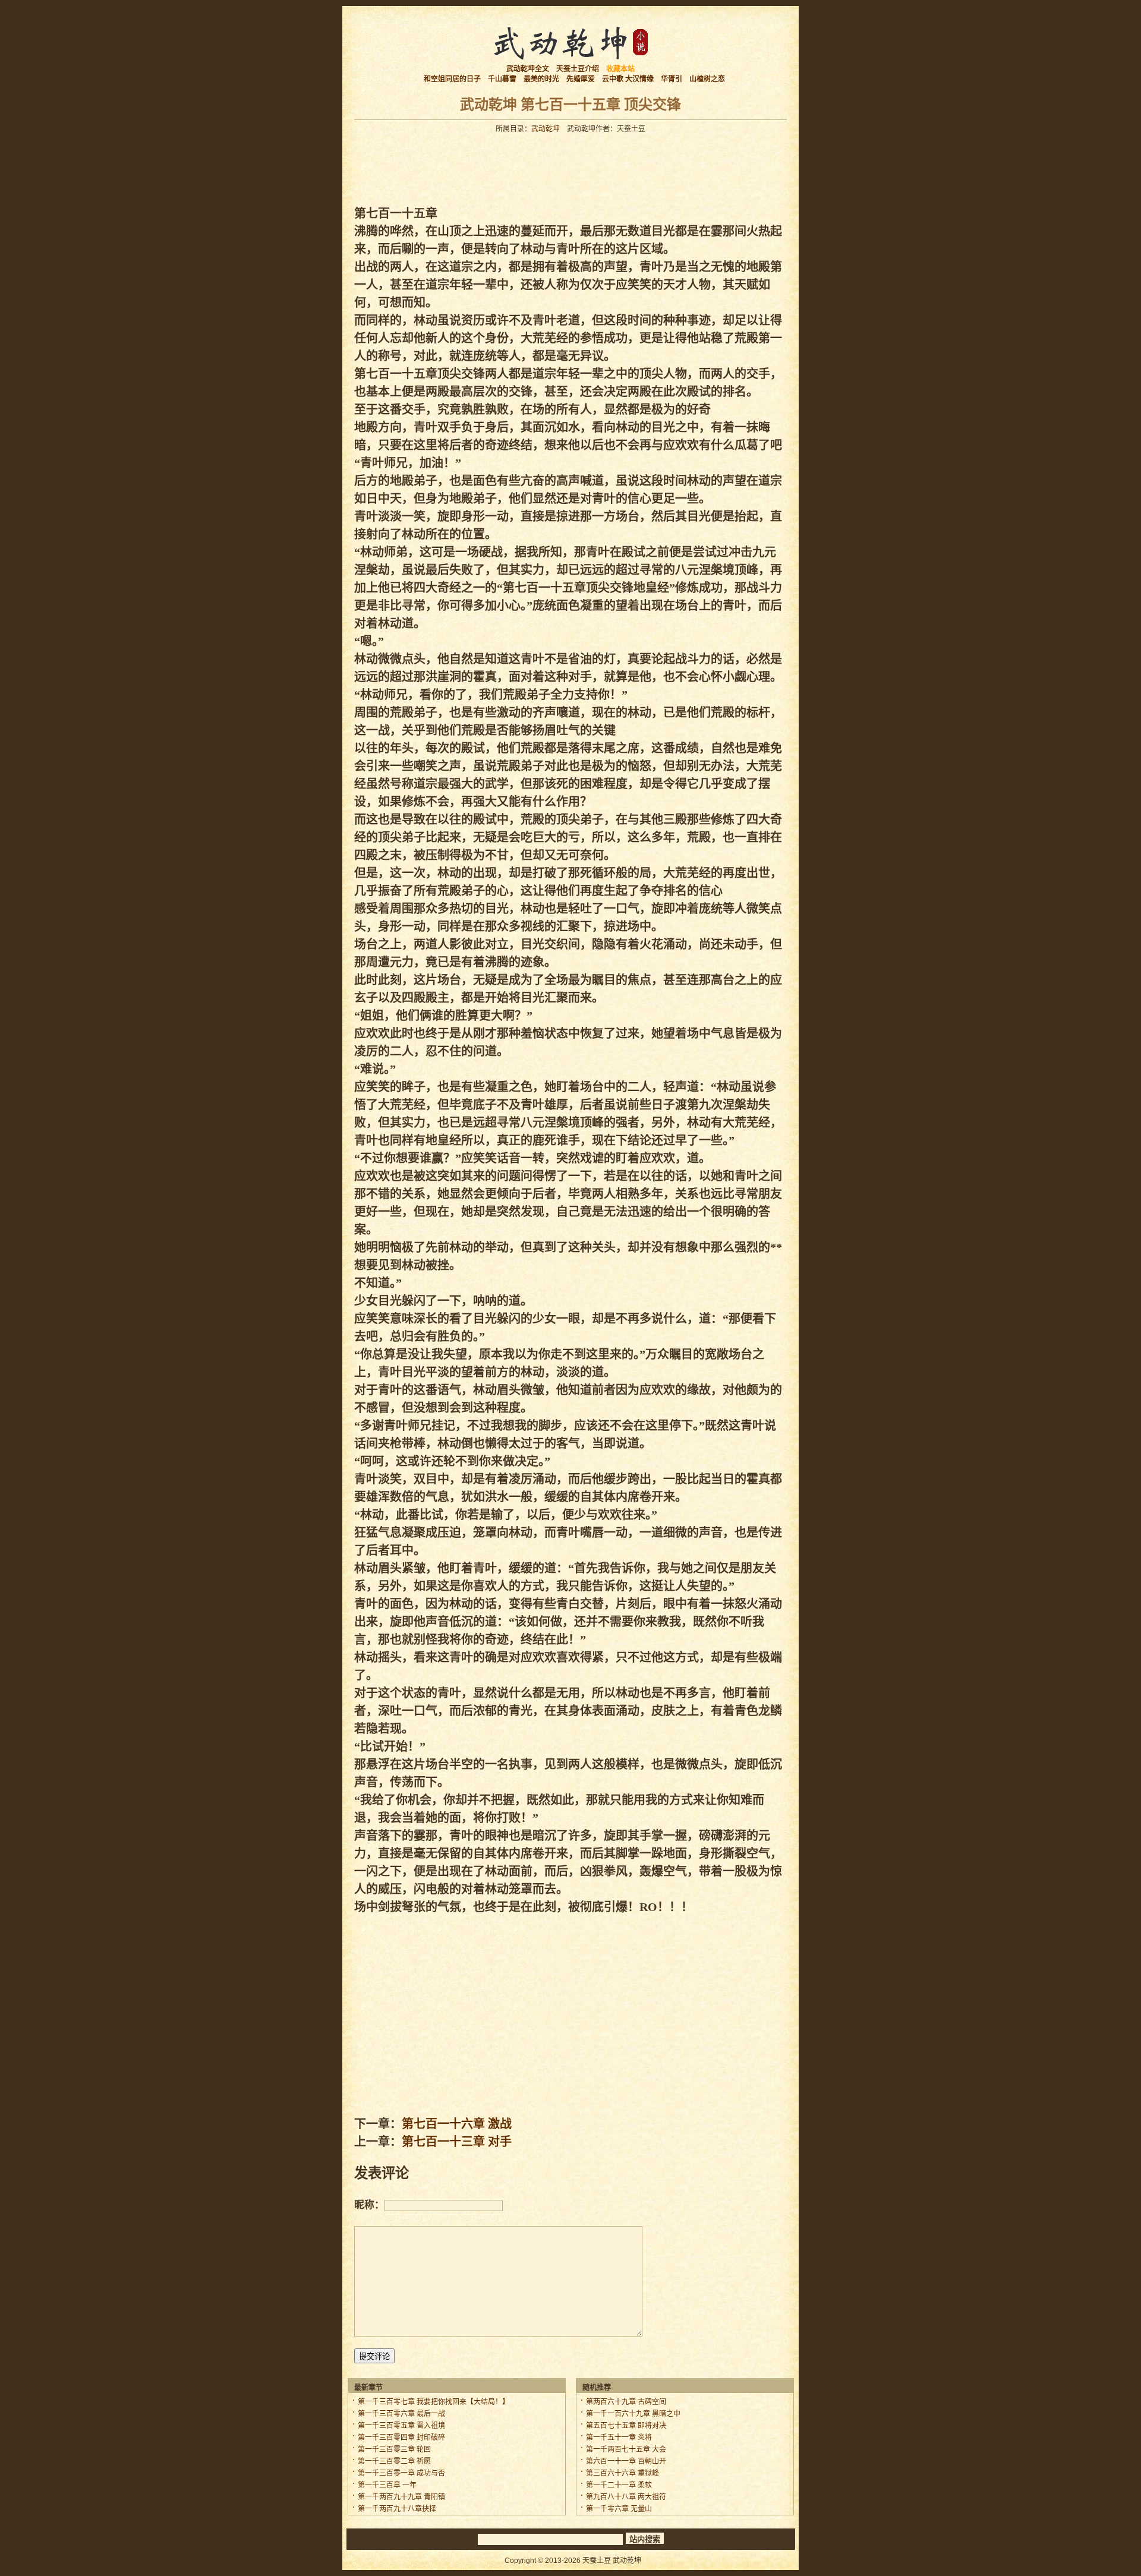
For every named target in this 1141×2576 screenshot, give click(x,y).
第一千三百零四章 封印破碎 (401, 2438)
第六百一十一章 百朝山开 (626, 2461)
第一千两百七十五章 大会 (626, 2449)
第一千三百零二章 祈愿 (394, 2461)
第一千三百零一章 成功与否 (401, 2473)
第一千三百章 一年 (387, 2485)
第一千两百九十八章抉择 (397, 2509)
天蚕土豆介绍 (578, 69)
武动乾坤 (546, 129)
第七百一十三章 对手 (457, 2142)
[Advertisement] (570, 166)
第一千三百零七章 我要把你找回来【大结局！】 (434, 2402)
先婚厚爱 (581, 79)
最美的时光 (541, 79)
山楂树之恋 (707, 79)
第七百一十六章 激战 (457, 2124)
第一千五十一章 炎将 (619, 2438)
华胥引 (672, 79)
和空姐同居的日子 (452, 79)
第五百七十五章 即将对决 (626, 2426)
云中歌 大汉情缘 (628, 79)
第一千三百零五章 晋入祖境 (401, 2426)
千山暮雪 (502, 79)
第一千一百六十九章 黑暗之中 (633, 2414)
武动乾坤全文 (528, 69)
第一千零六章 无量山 (619, 2509)
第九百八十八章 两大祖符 (626, 2497)
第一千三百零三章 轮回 (394, 2449)
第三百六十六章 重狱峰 (622, 2473)
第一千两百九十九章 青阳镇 (401, 2497)
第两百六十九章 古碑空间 (626, 2402)
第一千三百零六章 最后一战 (401, 2414)
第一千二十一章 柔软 (619, 2485)
